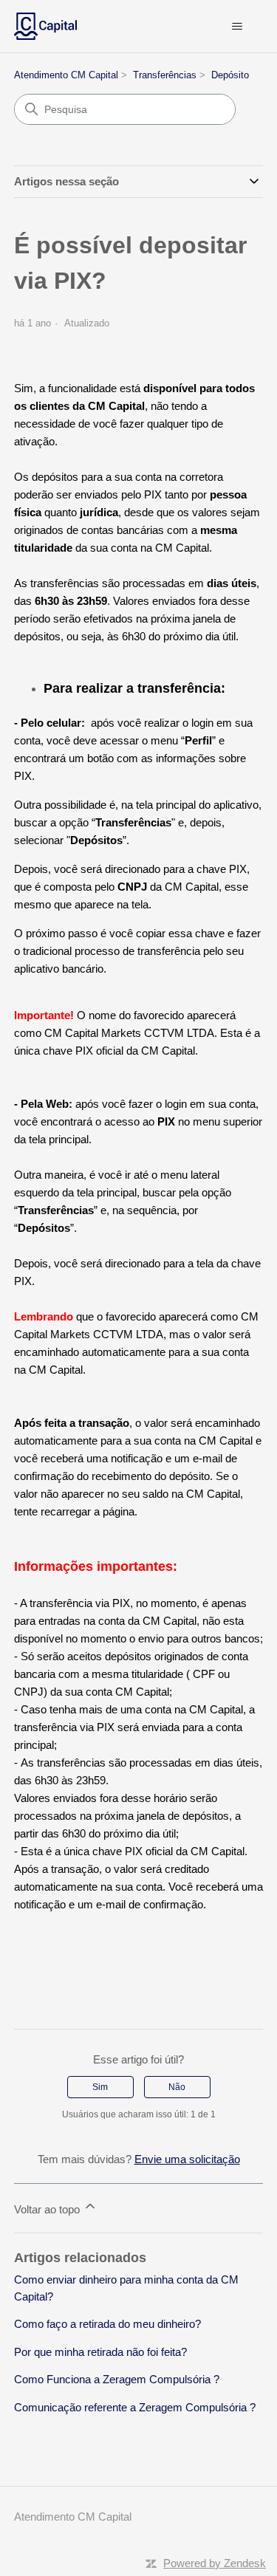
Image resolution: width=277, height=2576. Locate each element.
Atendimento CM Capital (66, 75)
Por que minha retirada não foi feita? (100, 2352)
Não (177, 2087)
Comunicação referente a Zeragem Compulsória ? (135, 2407)
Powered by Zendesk (215, 2563)
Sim (100, 2087)
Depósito (230, 75)
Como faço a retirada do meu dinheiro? (107, 2324)
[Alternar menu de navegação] (237, 27)
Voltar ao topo (48, 2209)
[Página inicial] (45, 26)
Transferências (165, 75)
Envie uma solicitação (187, 2159)
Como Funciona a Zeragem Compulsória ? (117, 2379)
